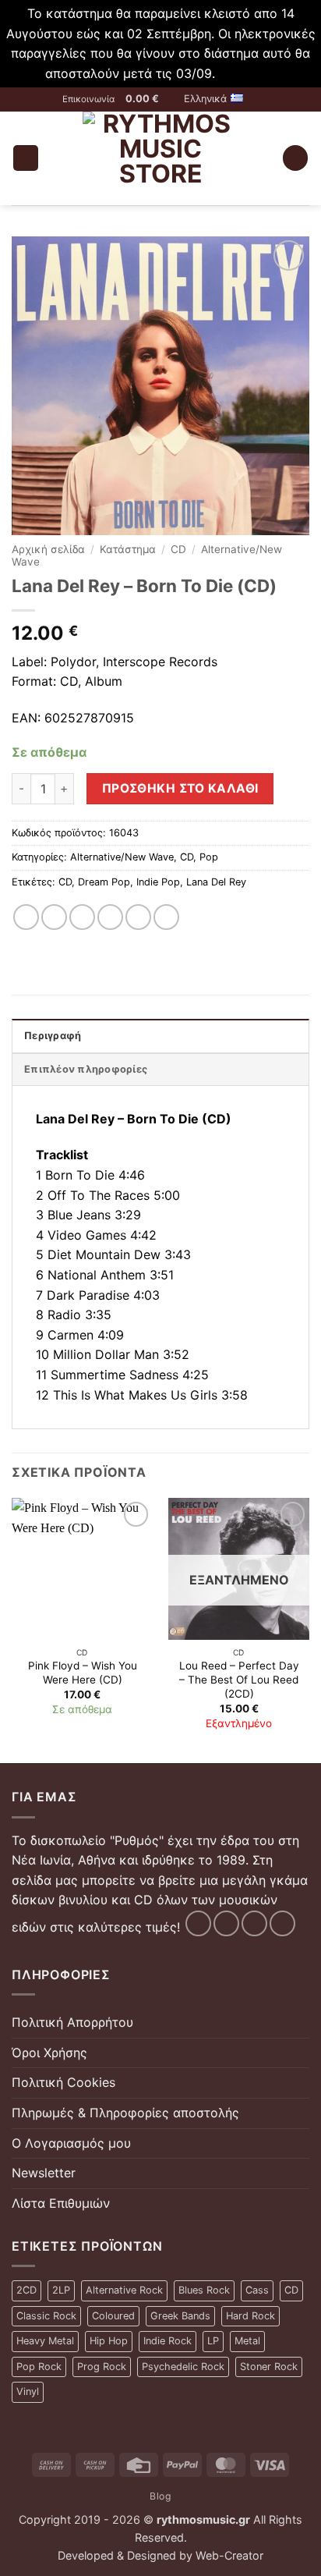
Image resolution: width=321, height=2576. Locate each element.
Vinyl (28, 2391)
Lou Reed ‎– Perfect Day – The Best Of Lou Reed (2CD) (239, 1679)
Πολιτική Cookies (63, 2082)
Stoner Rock (269, 2367)
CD (178, 549)
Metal (247, 2341)
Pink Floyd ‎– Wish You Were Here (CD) (83, 1673)
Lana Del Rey (216, 882)
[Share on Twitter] (82, 917)
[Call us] (282, 1923)
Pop (209, 857)
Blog (160, 2496)
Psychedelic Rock (183, 2367)
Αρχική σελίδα (48, 549)
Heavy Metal (45, 2341)
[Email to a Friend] (110, 917)
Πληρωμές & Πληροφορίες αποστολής (125, 2113)
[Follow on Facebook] (198, 1923)
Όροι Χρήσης (49, 2053)
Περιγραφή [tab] (53, 1036)
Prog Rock (102, 2367)
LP (213, 2341)
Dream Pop (104, 882)
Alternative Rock (124, 2290)
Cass (257, 2290)
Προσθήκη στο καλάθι (180, 788)
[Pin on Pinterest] (138, 917)
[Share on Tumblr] (166, 917)
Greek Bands (180, 2316)
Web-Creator (229, 2555)
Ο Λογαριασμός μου (71, 2143)
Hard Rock (250, 2316)
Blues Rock (204, 2290)
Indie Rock (168, 2341)
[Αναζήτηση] (295, 158)
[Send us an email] (254, 1923)
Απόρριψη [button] (248, 73)
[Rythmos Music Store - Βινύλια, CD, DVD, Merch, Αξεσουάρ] (160, 158)
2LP (61, 2290)
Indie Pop (158, 882)
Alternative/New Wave (122, 857)
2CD (26, 2290)
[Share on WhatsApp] (26, 917)
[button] (149, 99)
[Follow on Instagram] (226, 1923)
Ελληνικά (205, 99)
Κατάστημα (128, 549)
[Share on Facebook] (54, 917)
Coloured (113, 2316)
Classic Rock (46, 2316)
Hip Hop (109, 2341)
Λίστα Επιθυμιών (61, 2203)
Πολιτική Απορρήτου (72, 2022)
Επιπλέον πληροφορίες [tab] (86, 1069)
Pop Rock (39, 2367)
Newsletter (44, 2173)
